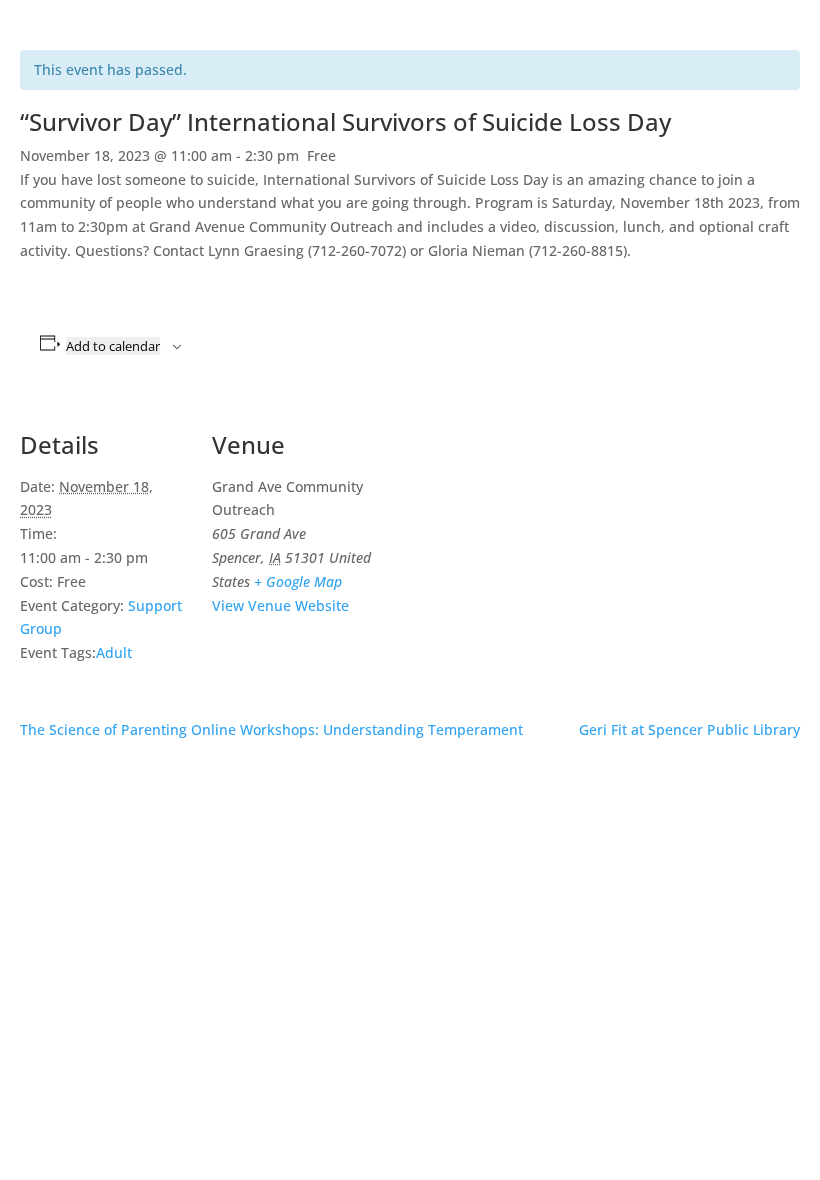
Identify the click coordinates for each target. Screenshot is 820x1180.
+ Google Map (298, 581)
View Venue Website (280, 605)
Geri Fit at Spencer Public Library (689, 729)
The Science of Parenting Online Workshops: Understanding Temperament (271, 729)
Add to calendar (113, 346)
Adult (114, 652)
